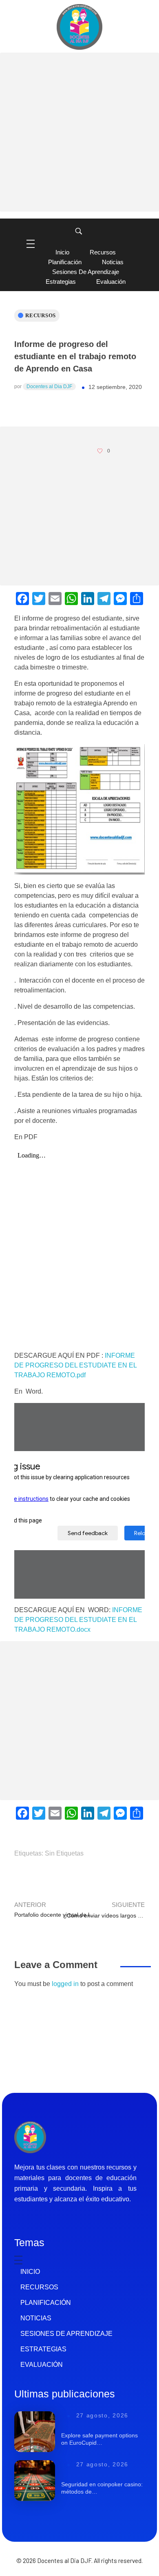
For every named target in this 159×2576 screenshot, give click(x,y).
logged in (66, 1984)
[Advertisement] (79, 132)
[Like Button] (100, 451)
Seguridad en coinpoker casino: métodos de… (102, 2488)
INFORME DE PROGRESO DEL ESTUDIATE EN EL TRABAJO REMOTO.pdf (75, 1365)
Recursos (41, 315)
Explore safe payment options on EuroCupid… (99, 2439)
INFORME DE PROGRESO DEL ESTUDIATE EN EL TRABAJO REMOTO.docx (78, 1620)
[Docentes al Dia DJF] (79, 27)
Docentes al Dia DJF (49, 387)
